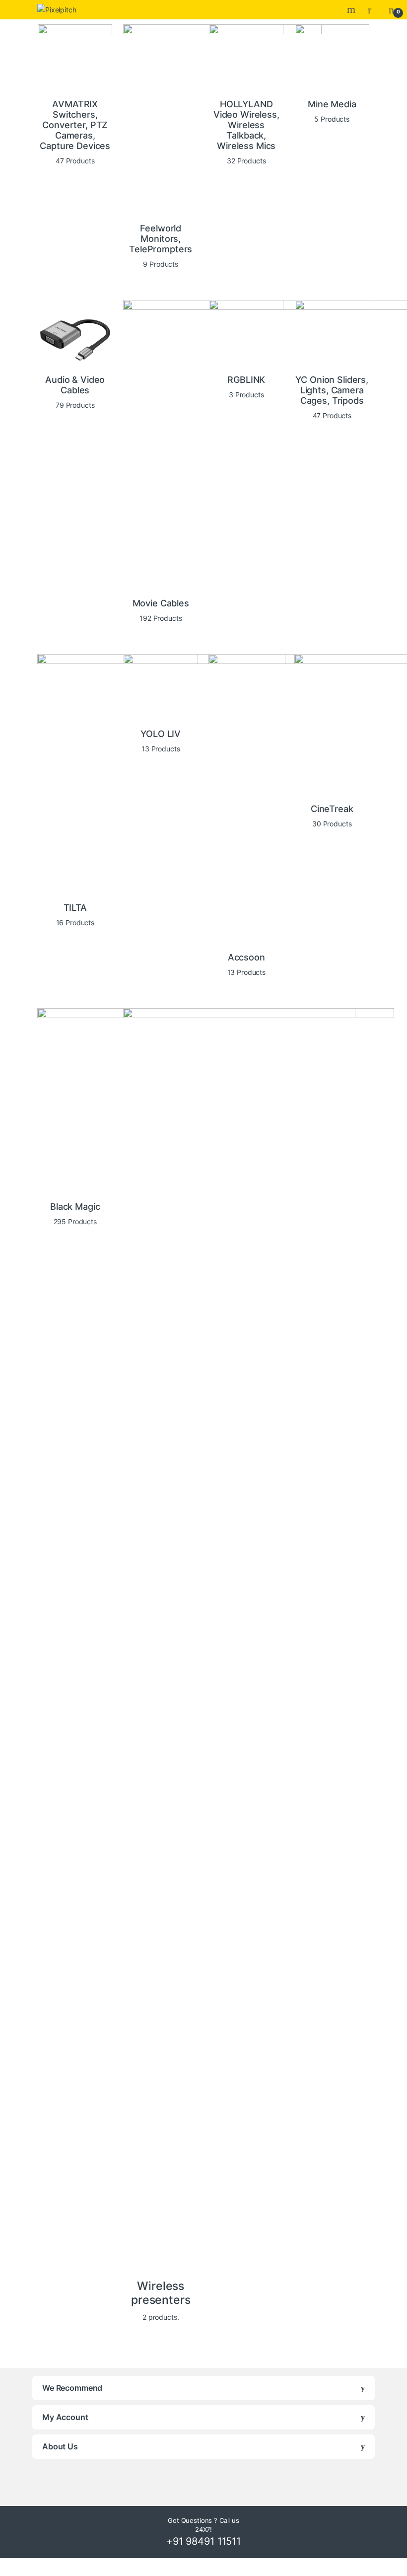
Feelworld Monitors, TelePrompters (161, 239)
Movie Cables (161, 603)
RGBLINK (246, 380)
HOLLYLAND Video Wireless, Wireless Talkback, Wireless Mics (246, 125)
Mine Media (332, 104)
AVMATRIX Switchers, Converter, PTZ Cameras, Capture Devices (75, 125)
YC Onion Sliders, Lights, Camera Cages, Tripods (332, 390)
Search (352, 9)
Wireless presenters (161, 2293)
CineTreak (332, 809)
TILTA (75, 908)
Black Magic (75, 1207)
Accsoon (246, 957)
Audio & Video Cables (75, 385)
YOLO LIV (161, 734)
